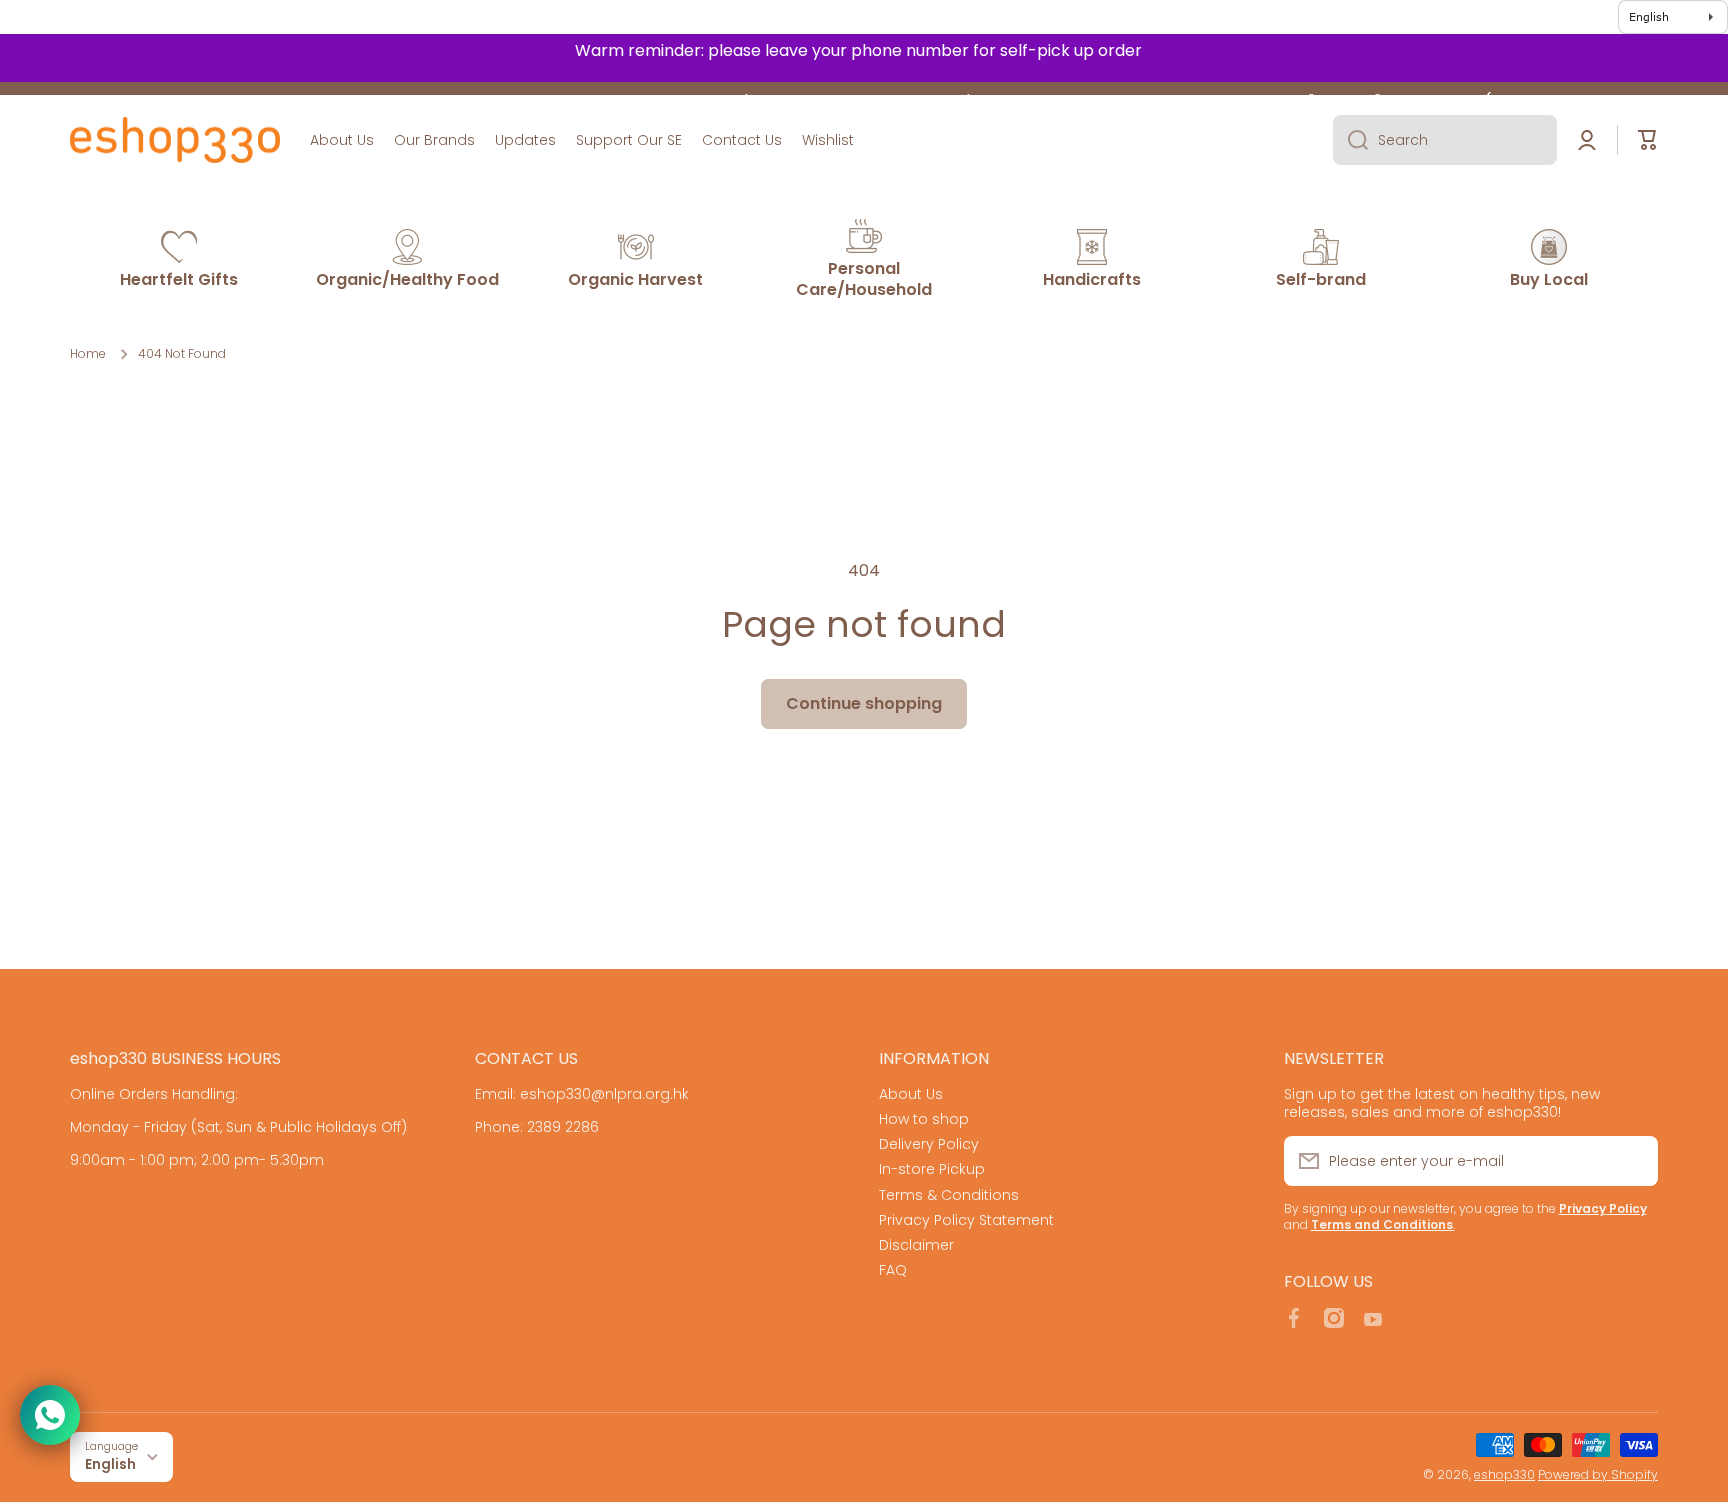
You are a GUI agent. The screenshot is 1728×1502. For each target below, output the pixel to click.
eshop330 (1504, 1474)
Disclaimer (916, 1244)
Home (88, 354)
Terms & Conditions (949, 1194)
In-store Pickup (932, 1168)
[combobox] (1445, 140)
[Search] (1350, 140)
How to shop (924, 1118)
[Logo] (175, 140)
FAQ (893, 1269)
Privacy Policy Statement (966, 1219)
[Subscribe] (1633, 1161)
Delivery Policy (929, 1143)
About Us (911, 1093)
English (110, 1464)
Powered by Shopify (1598, 1474)
